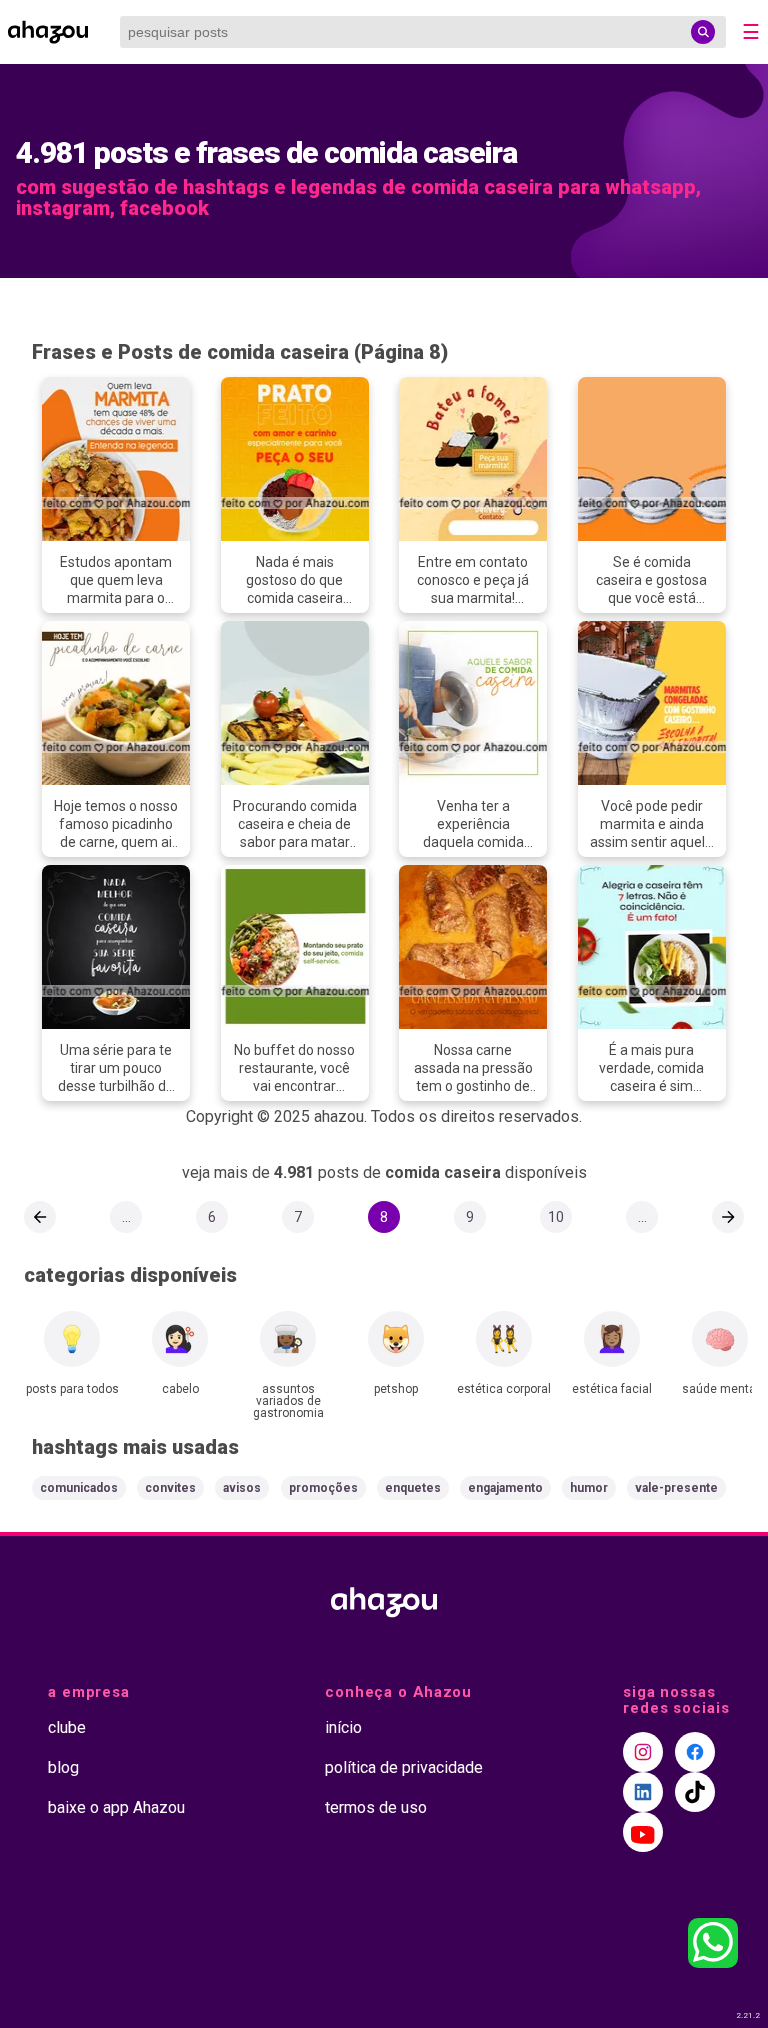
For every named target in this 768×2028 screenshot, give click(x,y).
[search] (703, 32)
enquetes (413, 1488)
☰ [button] (751, 32)
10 (556, 1217)
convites (170, 1488)
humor (589, 1488)
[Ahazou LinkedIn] (643, 1792)
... (126, 1217)
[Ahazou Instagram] (643, 1752)
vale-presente (676, 1488)
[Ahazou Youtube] (643, 1832)
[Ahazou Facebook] (695, 1752)
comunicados (79, 1488)
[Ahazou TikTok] (695, 1792)
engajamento (505, 1488)
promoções (323, 1488)
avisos (242, 1488)
